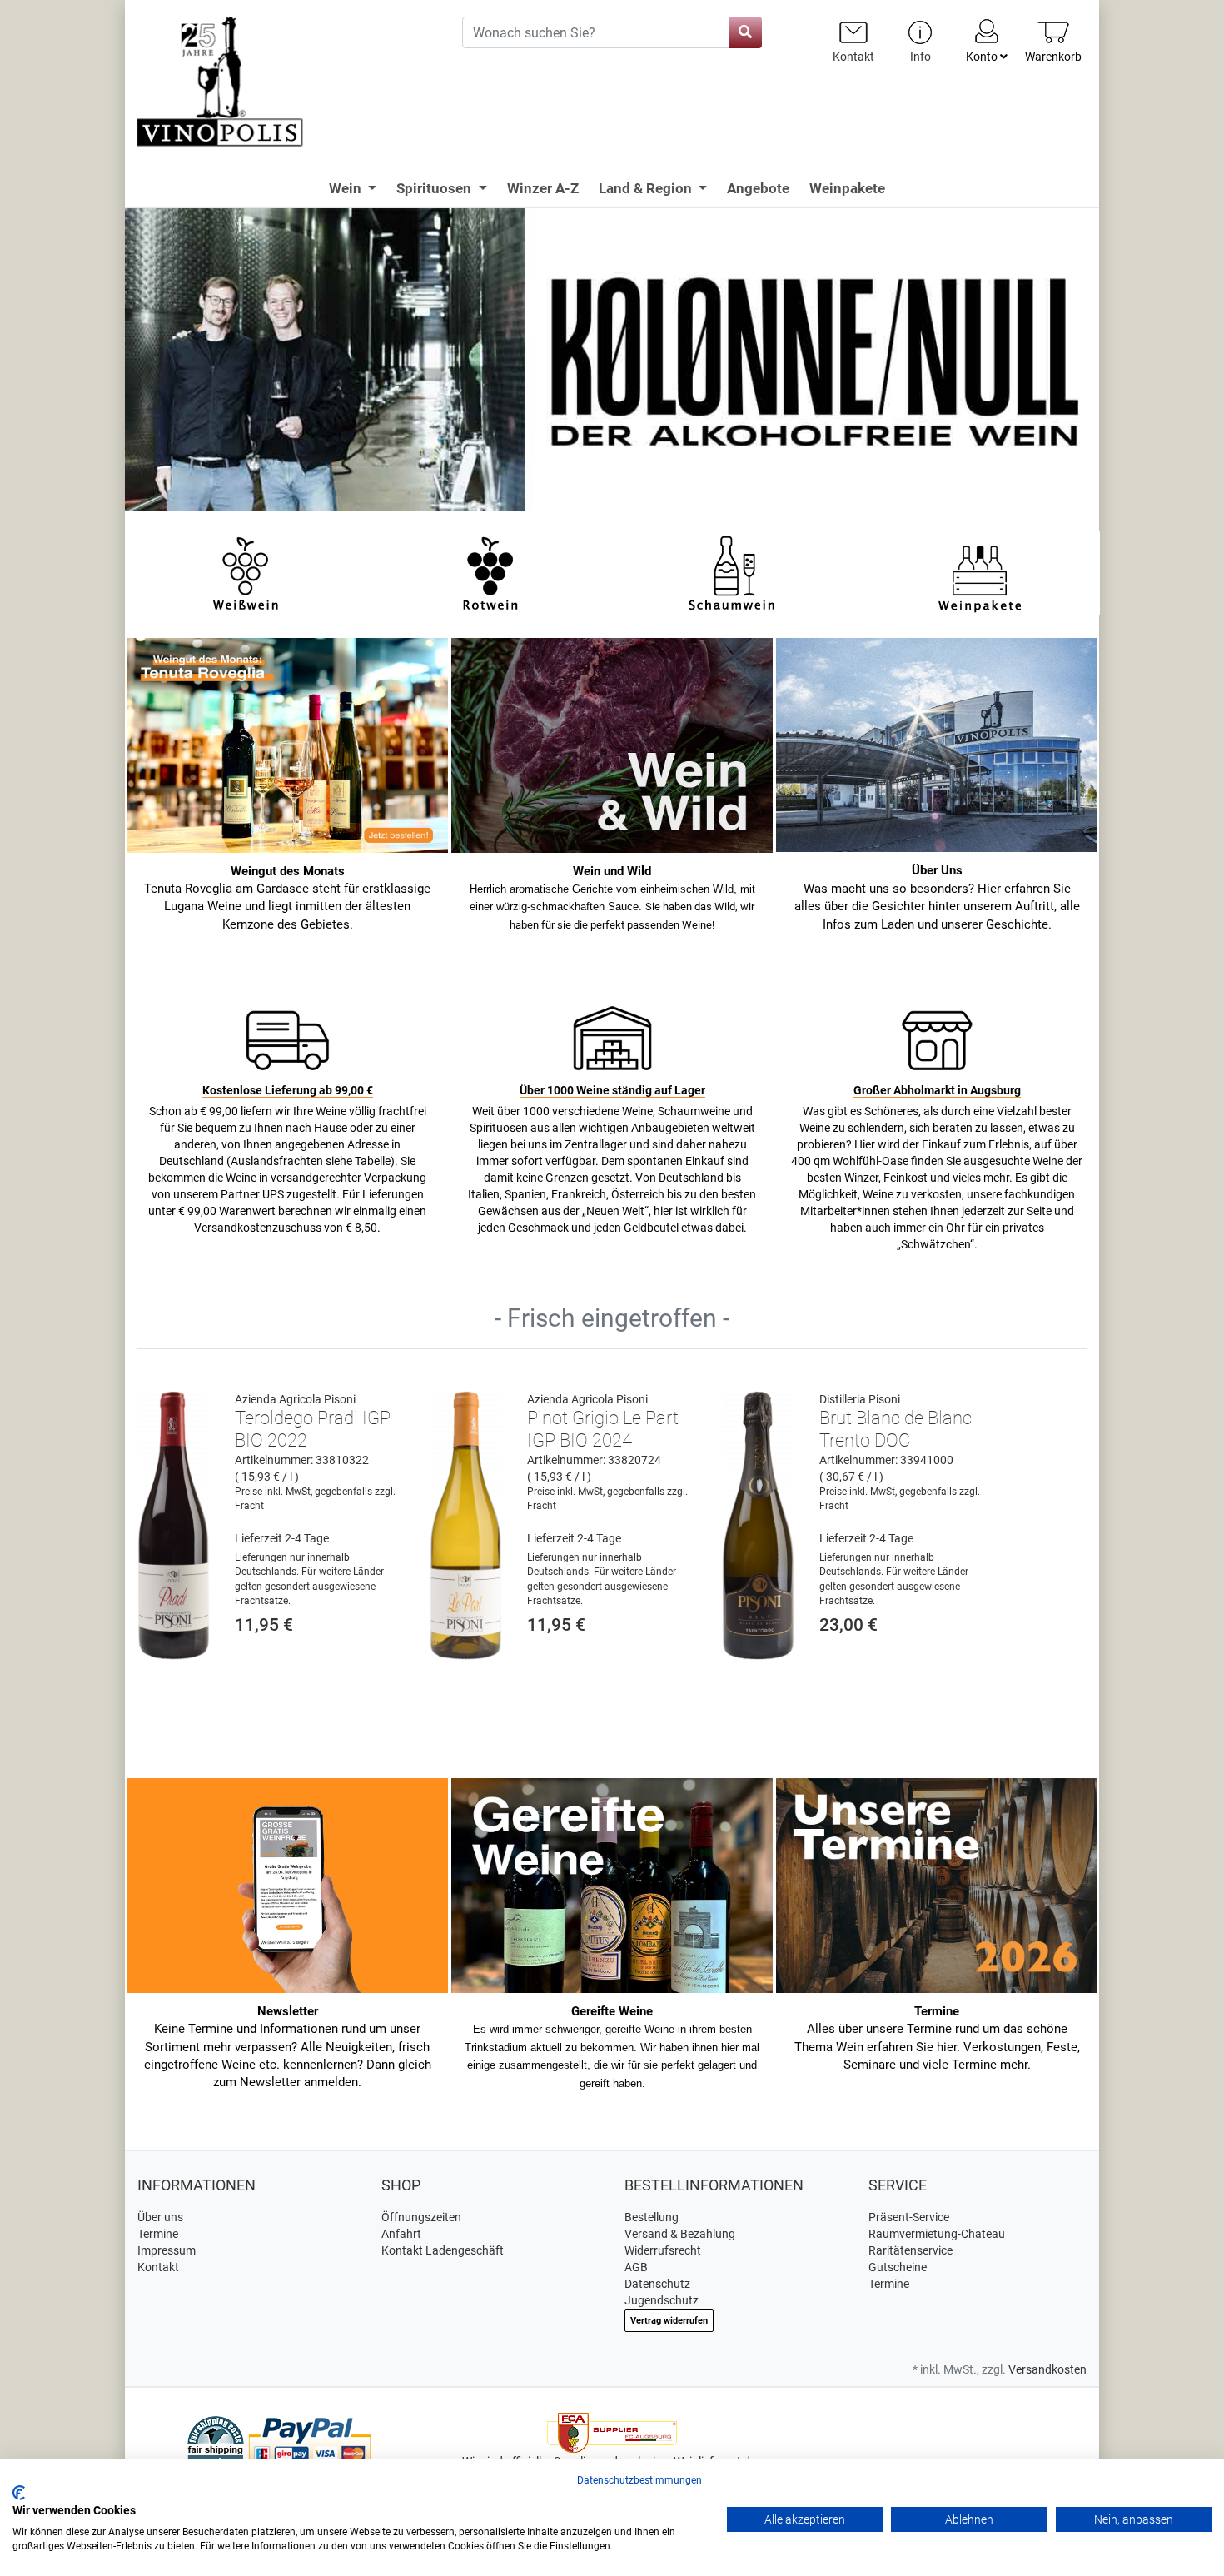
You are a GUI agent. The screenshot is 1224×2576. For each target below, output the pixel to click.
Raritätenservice (911, 2250)
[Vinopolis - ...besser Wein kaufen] (287, 82)
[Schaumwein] (735, 572)
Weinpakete (847, 188)
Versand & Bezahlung (680, 2234)
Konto (983, 57)
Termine (158, 2234)
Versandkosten (1047, 2369)
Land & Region (647, 188)
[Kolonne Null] (612, 358)
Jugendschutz (662, 2300)
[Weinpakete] (980, 572)
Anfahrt (401, 2234)
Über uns (160, 2217)
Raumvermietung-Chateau (937, 2234)
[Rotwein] (490, 572)
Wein (347, 188)
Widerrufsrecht (663, 2250)
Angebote (758, 188)
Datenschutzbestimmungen (639, 2480)
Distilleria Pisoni (860, 1399)
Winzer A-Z (543, 188)
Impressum (167, 2250)
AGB (636, 2267)
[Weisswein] (245, 572)
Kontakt (158, 2267)
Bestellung (652, 2217)
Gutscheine (898, 2267)
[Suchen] (745, 32)
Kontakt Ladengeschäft (443, 2250)
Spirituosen (435, 188)
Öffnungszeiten (421, 2217)
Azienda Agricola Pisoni (295, 1399)
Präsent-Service (909, 2217)
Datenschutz (657, 2284)
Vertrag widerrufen (669, 2321)
